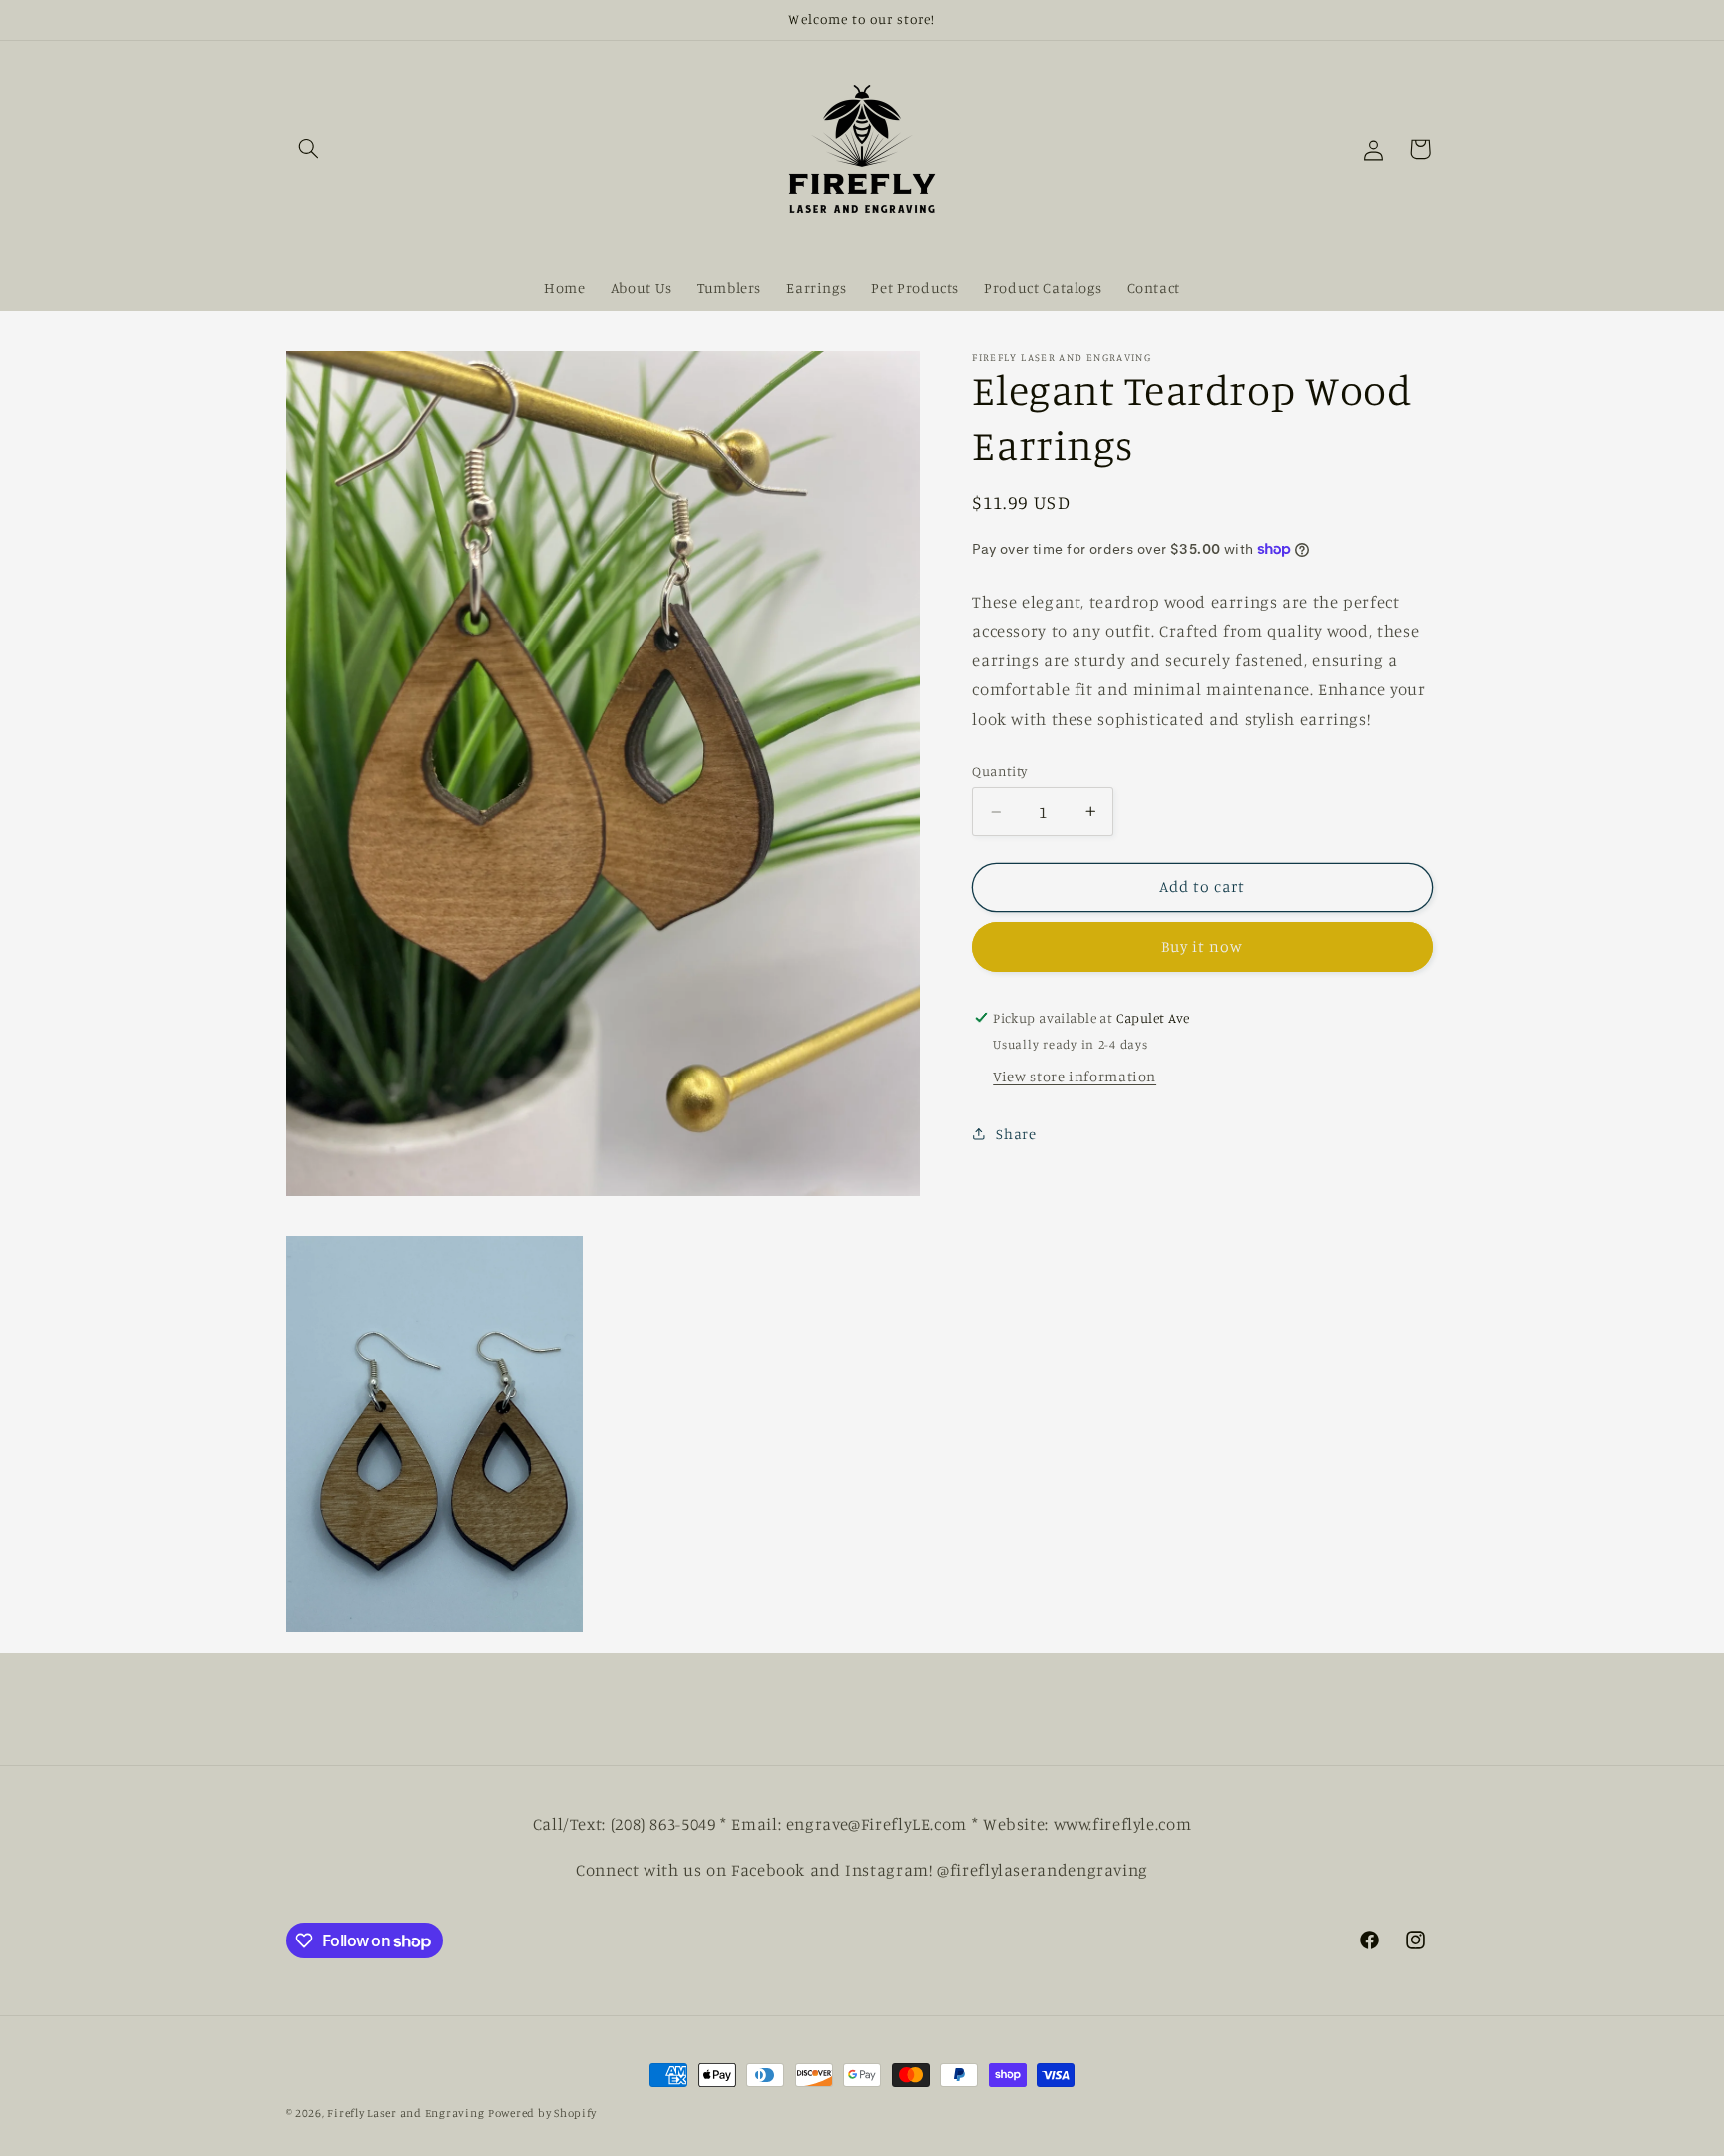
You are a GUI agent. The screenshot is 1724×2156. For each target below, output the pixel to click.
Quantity (999, 771)
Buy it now (1203, 946)
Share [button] (1016, 1133)
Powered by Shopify (542, 2113)
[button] (309, 149)
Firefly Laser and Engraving (406, 2113)
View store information (1075, 1076)
